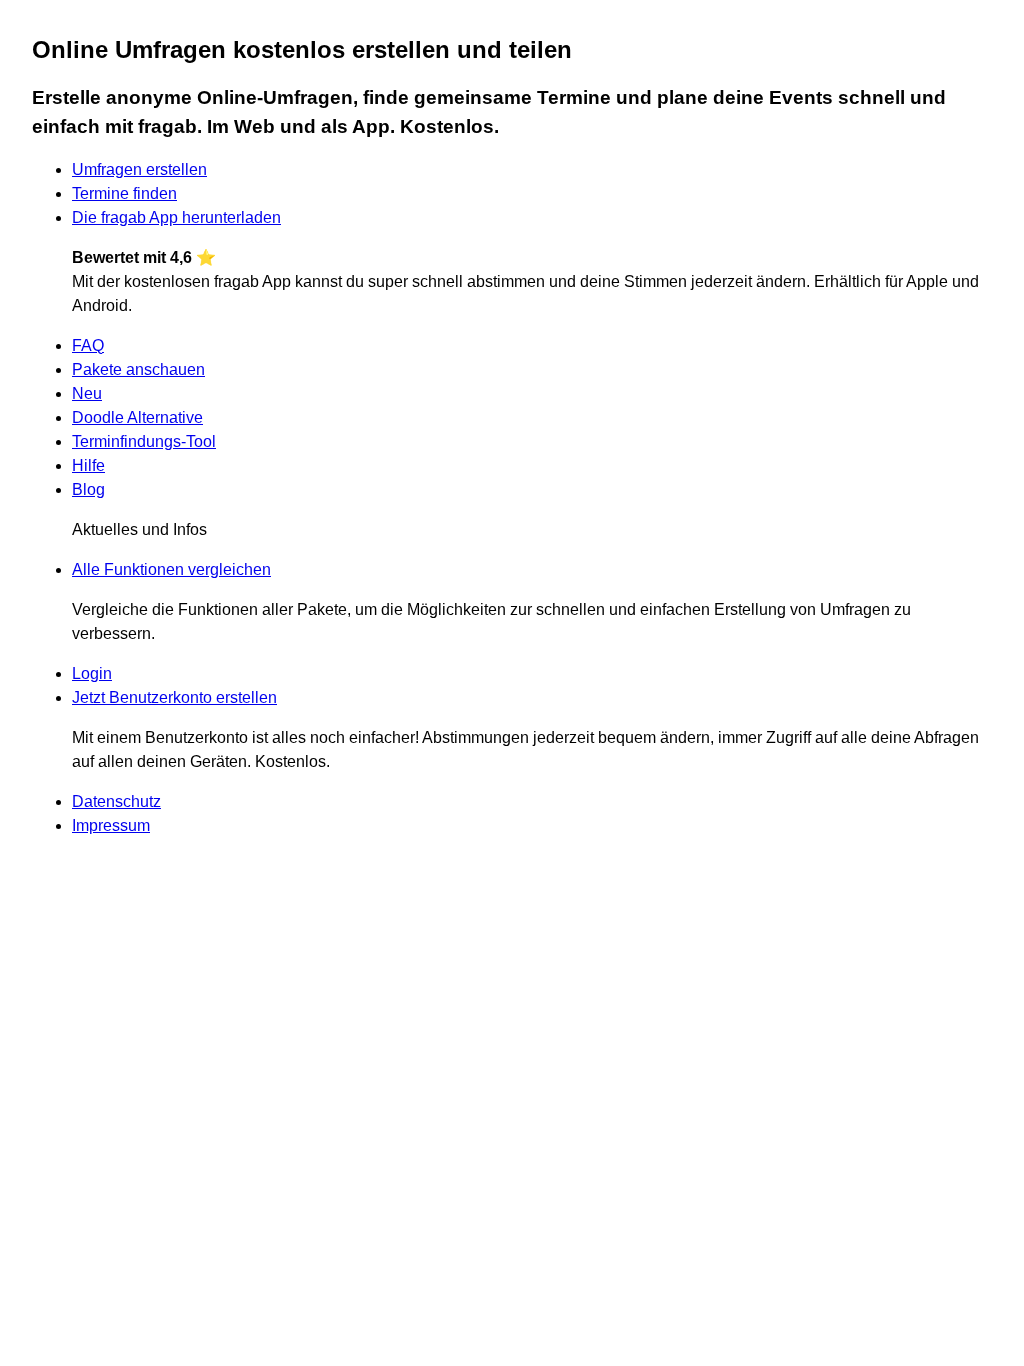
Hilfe (88, 465)
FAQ (88, 345)
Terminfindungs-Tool (144, 441)
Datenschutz (116, 801)
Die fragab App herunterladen (176, 217)
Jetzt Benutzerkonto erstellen (174, 697)
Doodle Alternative (137, 417)
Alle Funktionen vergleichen (171, 569)
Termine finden (124, 193)
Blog (88, 489)
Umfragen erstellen (139, 169)
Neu (87, 393)
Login (92, 673)
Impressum (111, 825)
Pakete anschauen (138, 369)
